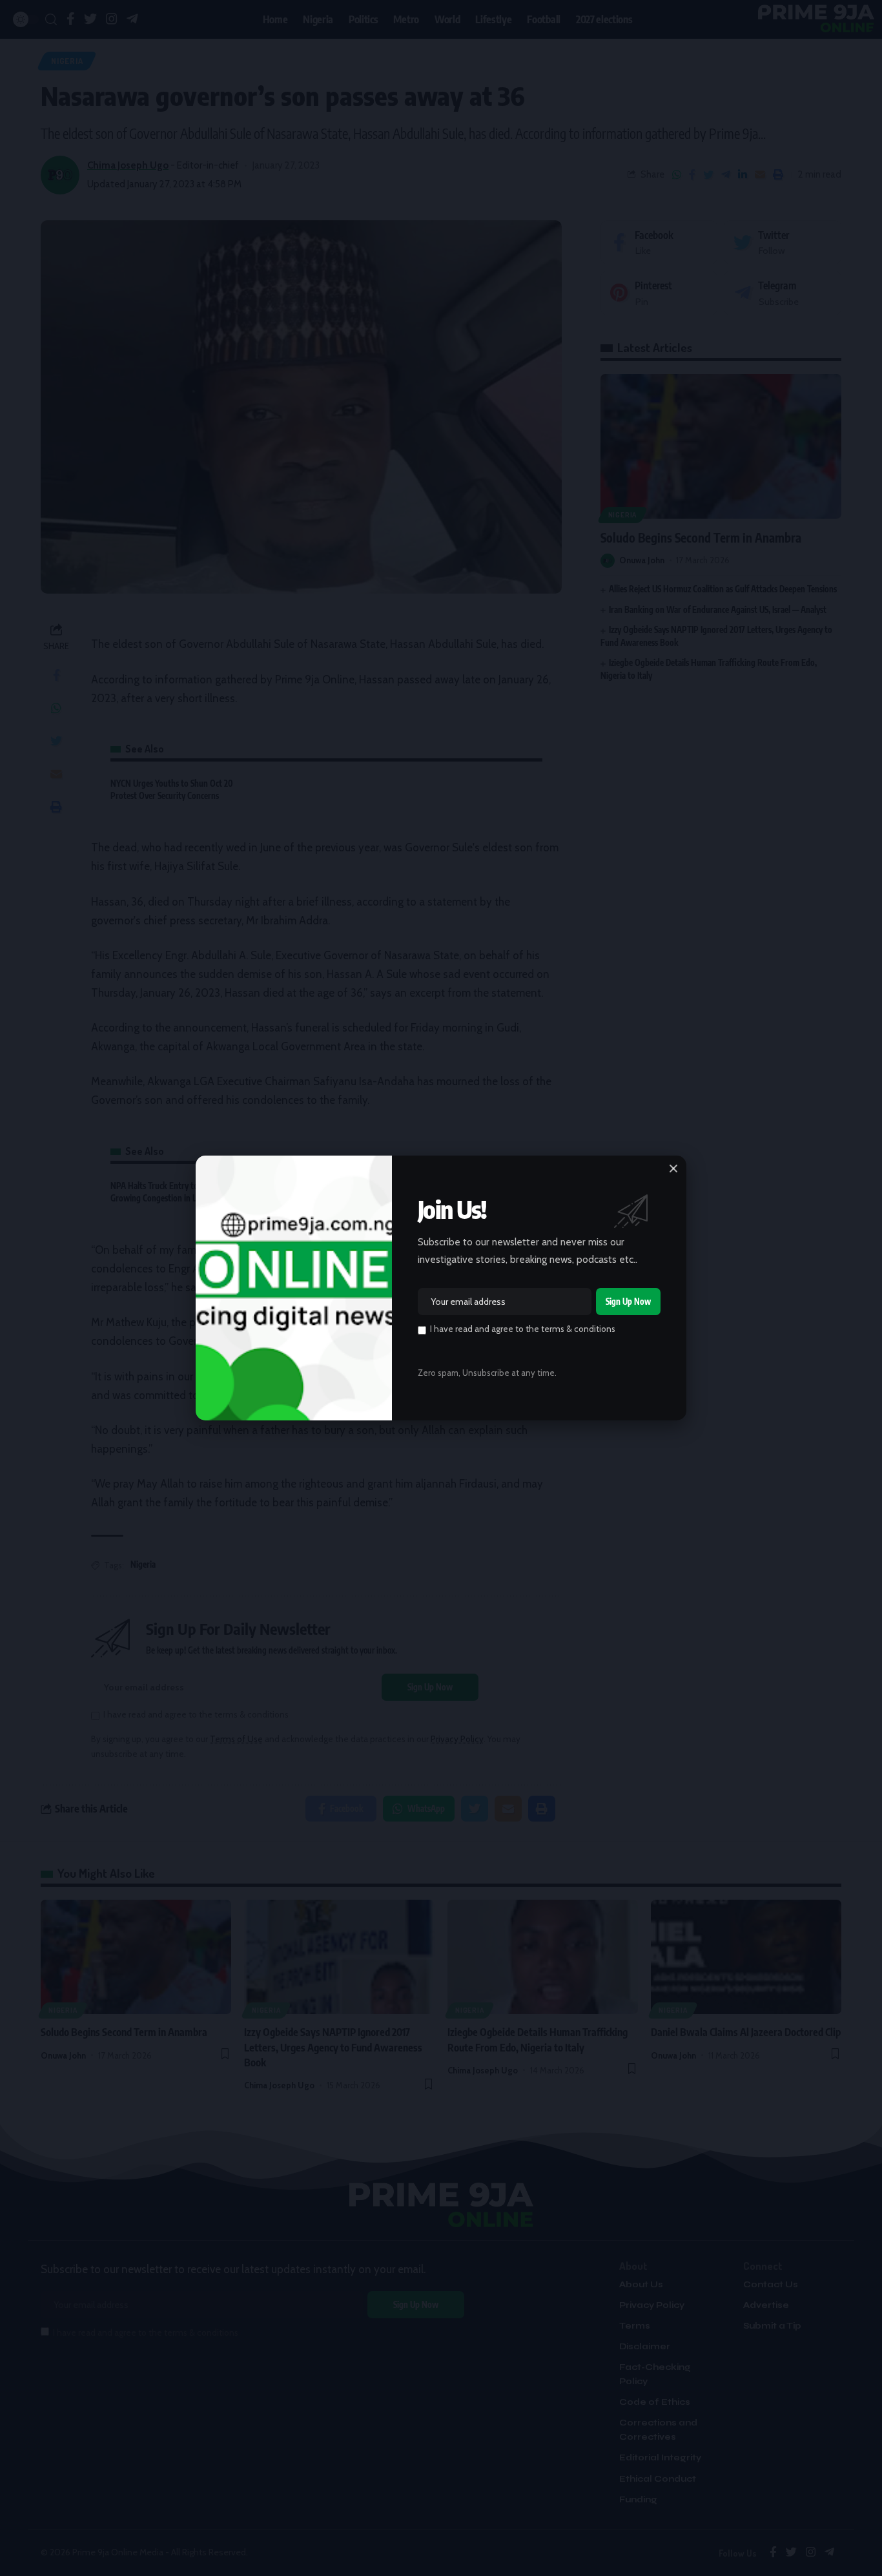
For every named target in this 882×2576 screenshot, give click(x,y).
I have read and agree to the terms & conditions (523, 1329)
